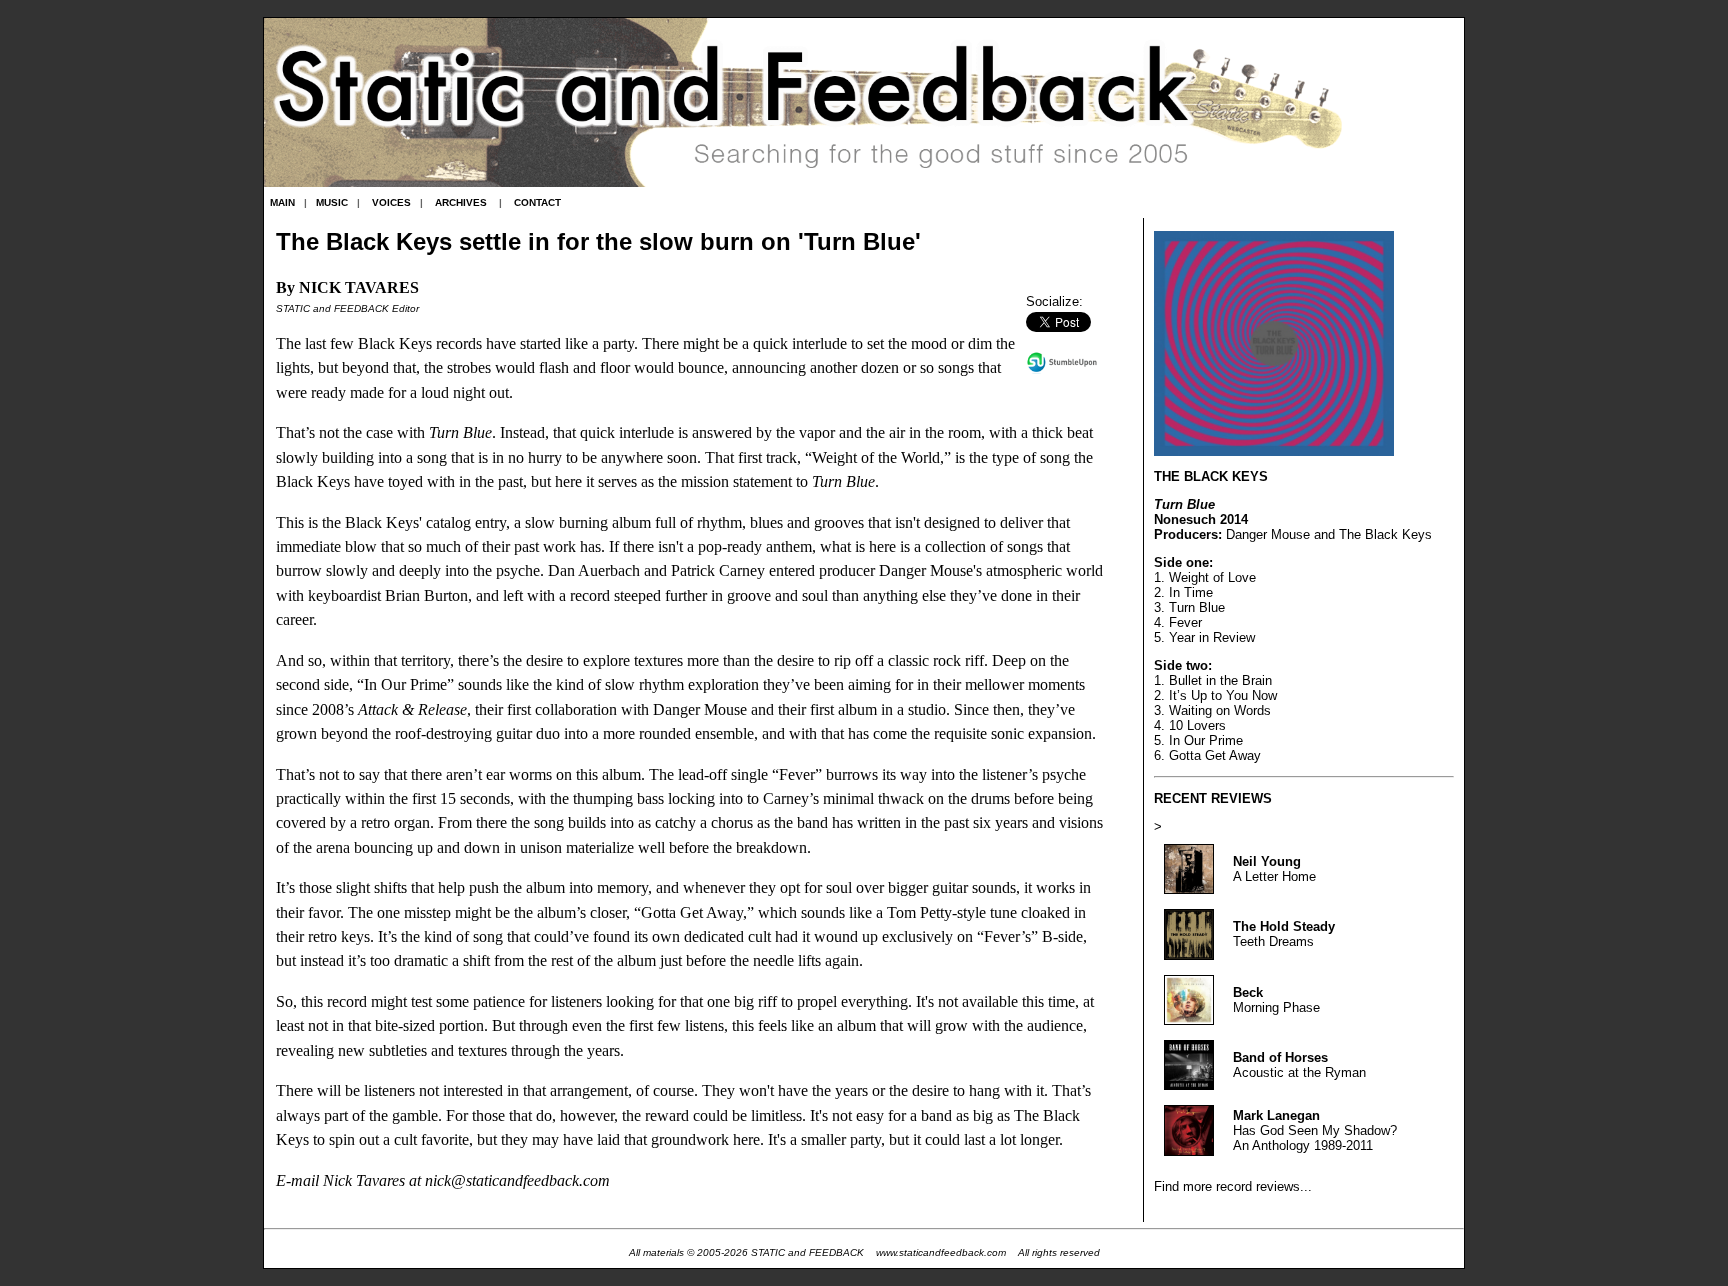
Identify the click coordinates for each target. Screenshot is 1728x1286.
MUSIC (332, 202)
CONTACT (537, 202)
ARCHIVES (461, 202)
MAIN (282, 202)
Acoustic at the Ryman (1299, 1065)
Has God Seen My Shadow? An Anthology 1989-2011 (1315, 1130)
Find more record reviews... (1233, 1186)
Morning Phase (1276, 1000)
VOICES (391, 202)
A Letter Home (1274, 869)
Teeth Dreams (1284, 934)
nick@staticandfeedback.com (517, 1181)
